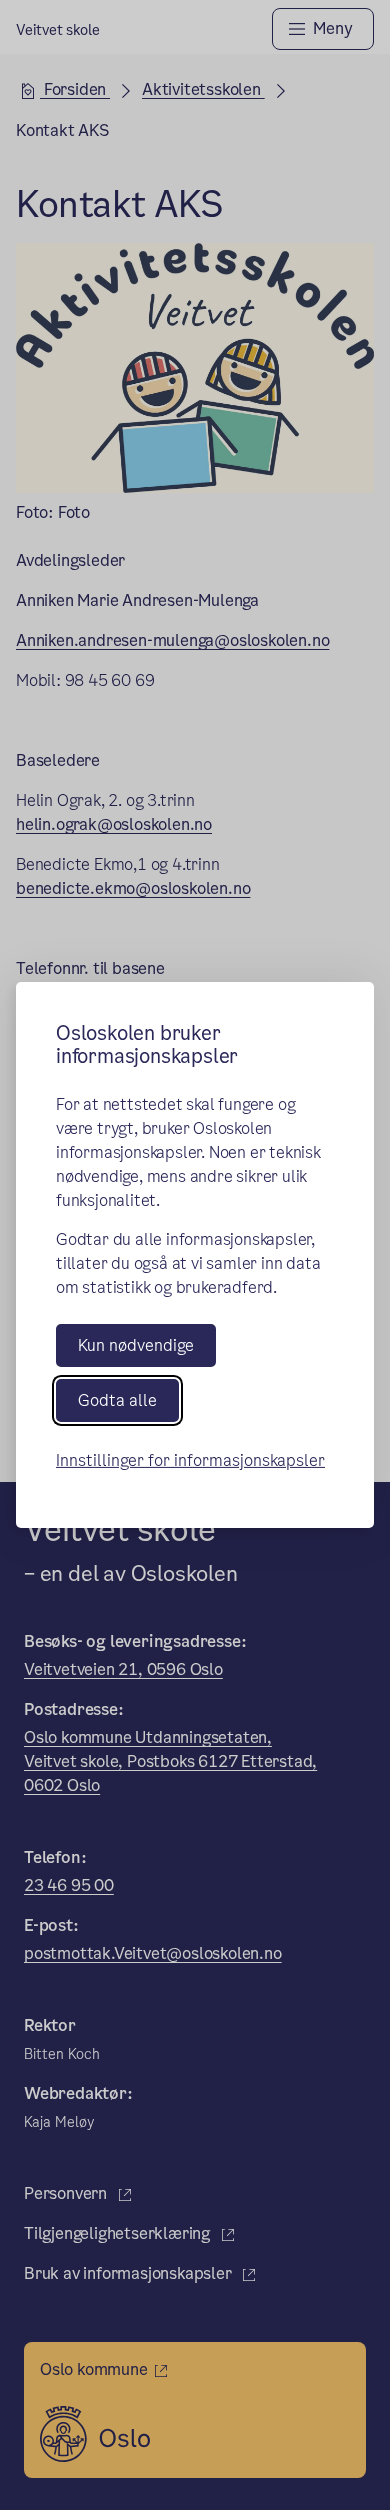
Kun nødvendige (136, 1345)
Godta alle (117, 1400)
